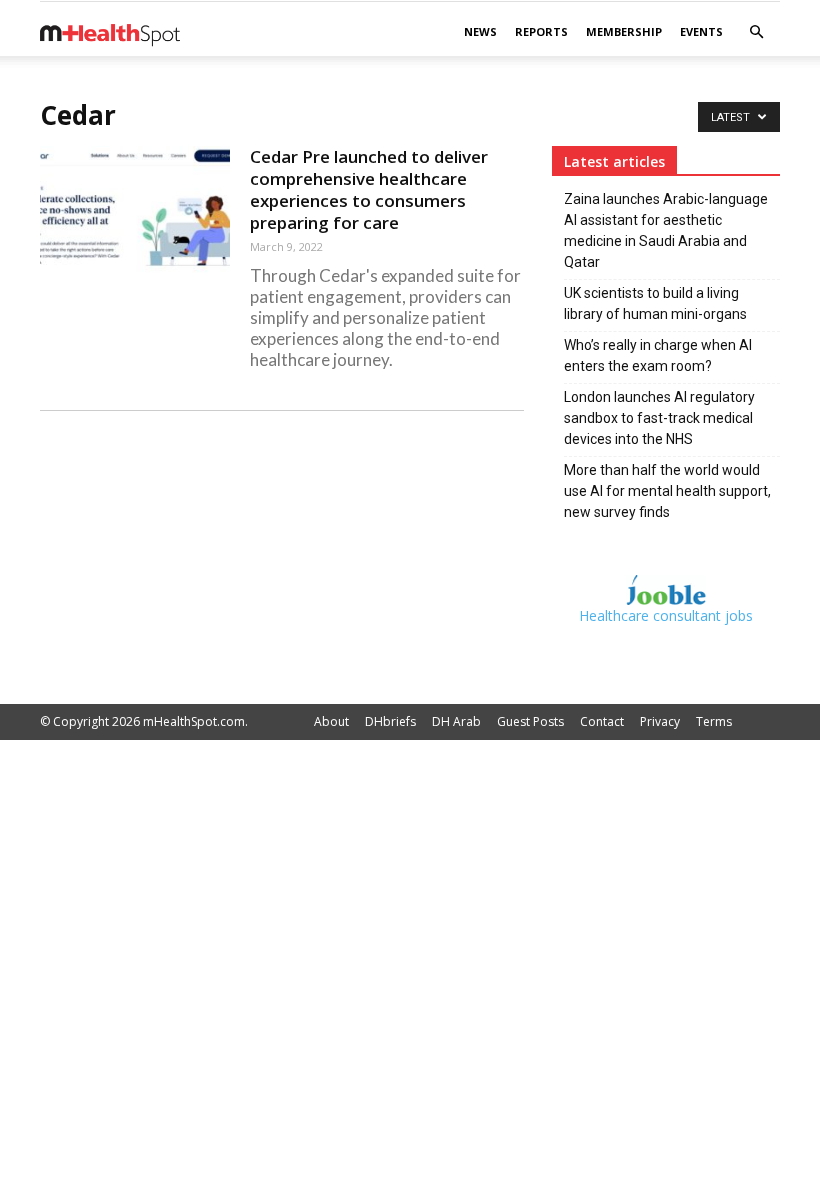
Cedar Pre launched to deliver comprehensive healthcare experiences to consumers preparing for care (369, 189)
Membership (624, 31)
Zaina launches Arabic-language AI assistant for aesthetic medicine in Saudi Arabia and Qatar (666, 230)
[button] (756, 32)
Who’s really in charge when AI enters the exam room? (658, 355)
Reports (541, 31)
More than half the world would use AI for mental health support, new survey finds (667, 491)
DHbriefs (390, 721)
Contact (602, 721)
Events (701, 31)
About (331, 721)
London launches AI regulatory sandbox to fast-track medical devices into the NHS (659, 418)
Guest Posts (530, 721)
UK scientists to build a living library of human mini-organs (655, 303)
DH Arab (456, 721)
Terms (714, 721)
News (480, 31)
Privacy (660, 721)
